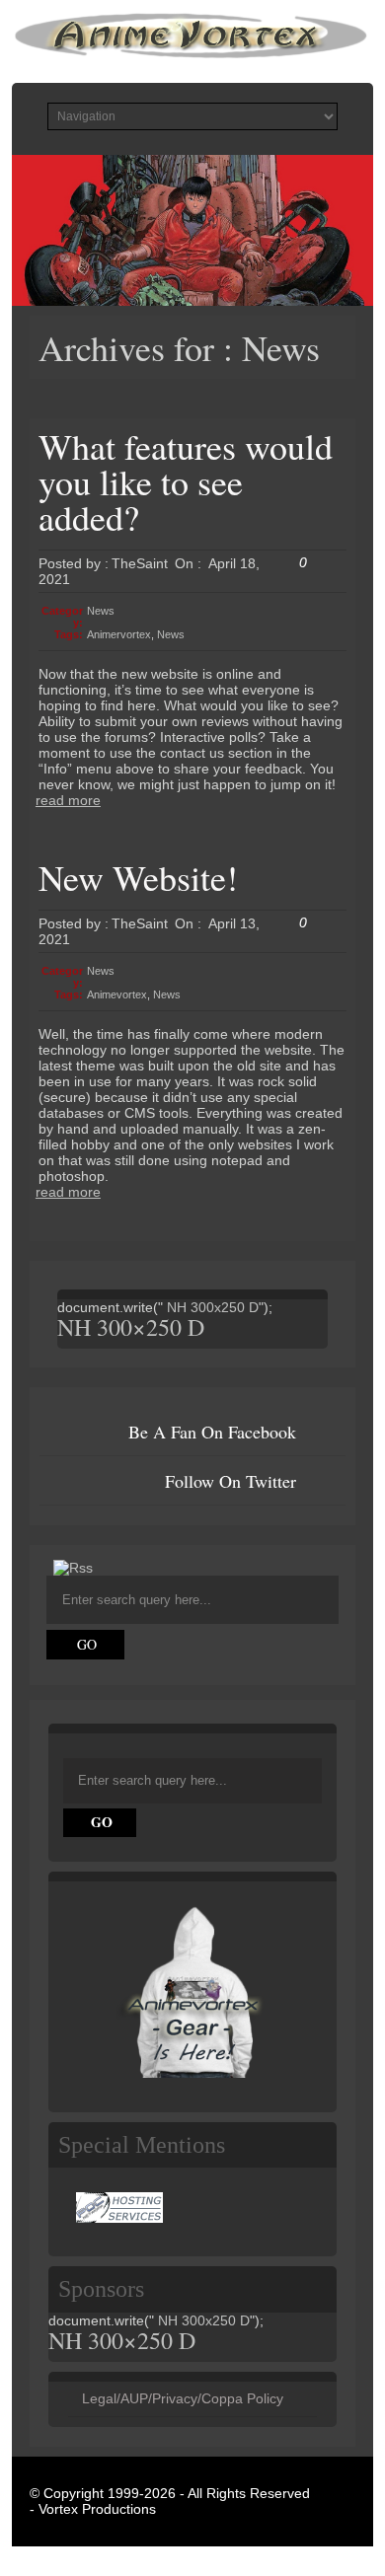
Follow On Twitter (231, 1481)
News (101, 611)
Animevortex (117, 994)
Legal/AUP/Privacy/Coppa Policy (183, 2398)
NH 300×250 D (131, 1327)
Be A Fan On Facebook (212, 1432)
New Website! (138, 877)
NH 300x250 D (211, 1307)
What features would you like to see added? (186, 481)
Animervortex (119, 634)
